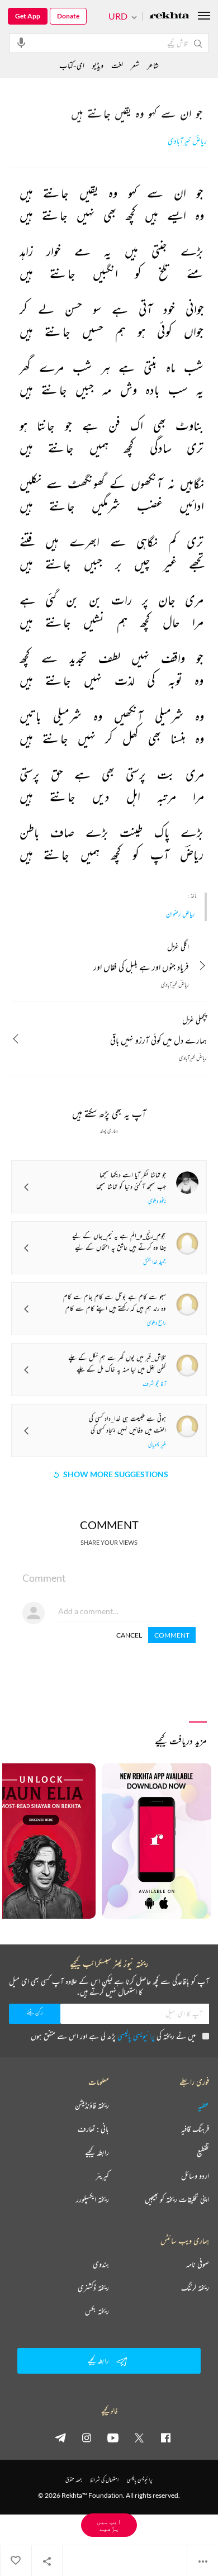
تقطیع (203, 2152)
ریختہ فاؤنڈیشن (92, 2105)
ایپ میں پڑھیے (109, 2525)
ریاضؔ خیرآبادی (187, 141)
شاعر (153, 65)
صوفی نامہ (198, 2264)
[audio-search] (21, 42)
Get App (28, 16)
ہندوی (101, 2264)
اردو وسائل (195, 2176)
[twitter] (139, 2437)
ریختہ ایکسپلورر (93, 2199)
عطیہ (203, 2105)
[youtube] (113, 2437)
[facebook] (165, 2437)
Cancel (129, 1635)
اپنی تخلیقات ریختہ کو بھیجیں (177, 2199)
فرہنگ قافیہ (195, 2129)
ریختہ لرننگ (195, 2288)
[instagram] (87, 2437)
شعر (135, 65)
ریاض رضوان (180, 914)
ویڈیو (98, 65)
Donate (68, 16)
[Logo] (169, 16)
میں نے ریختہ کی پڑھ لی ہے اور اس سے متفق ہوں (113, 2036)
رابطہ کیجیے (97, 2152)
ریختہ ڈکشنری (93, 2288)
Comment (172, 1635)
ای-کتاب (72, 65)
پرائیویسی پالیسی (136, 2036)
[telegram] (60, 2437)
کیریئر (102, 2176)
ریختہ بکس (97, 2311)
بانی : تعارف (93, 2129)
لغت (117, 65)
